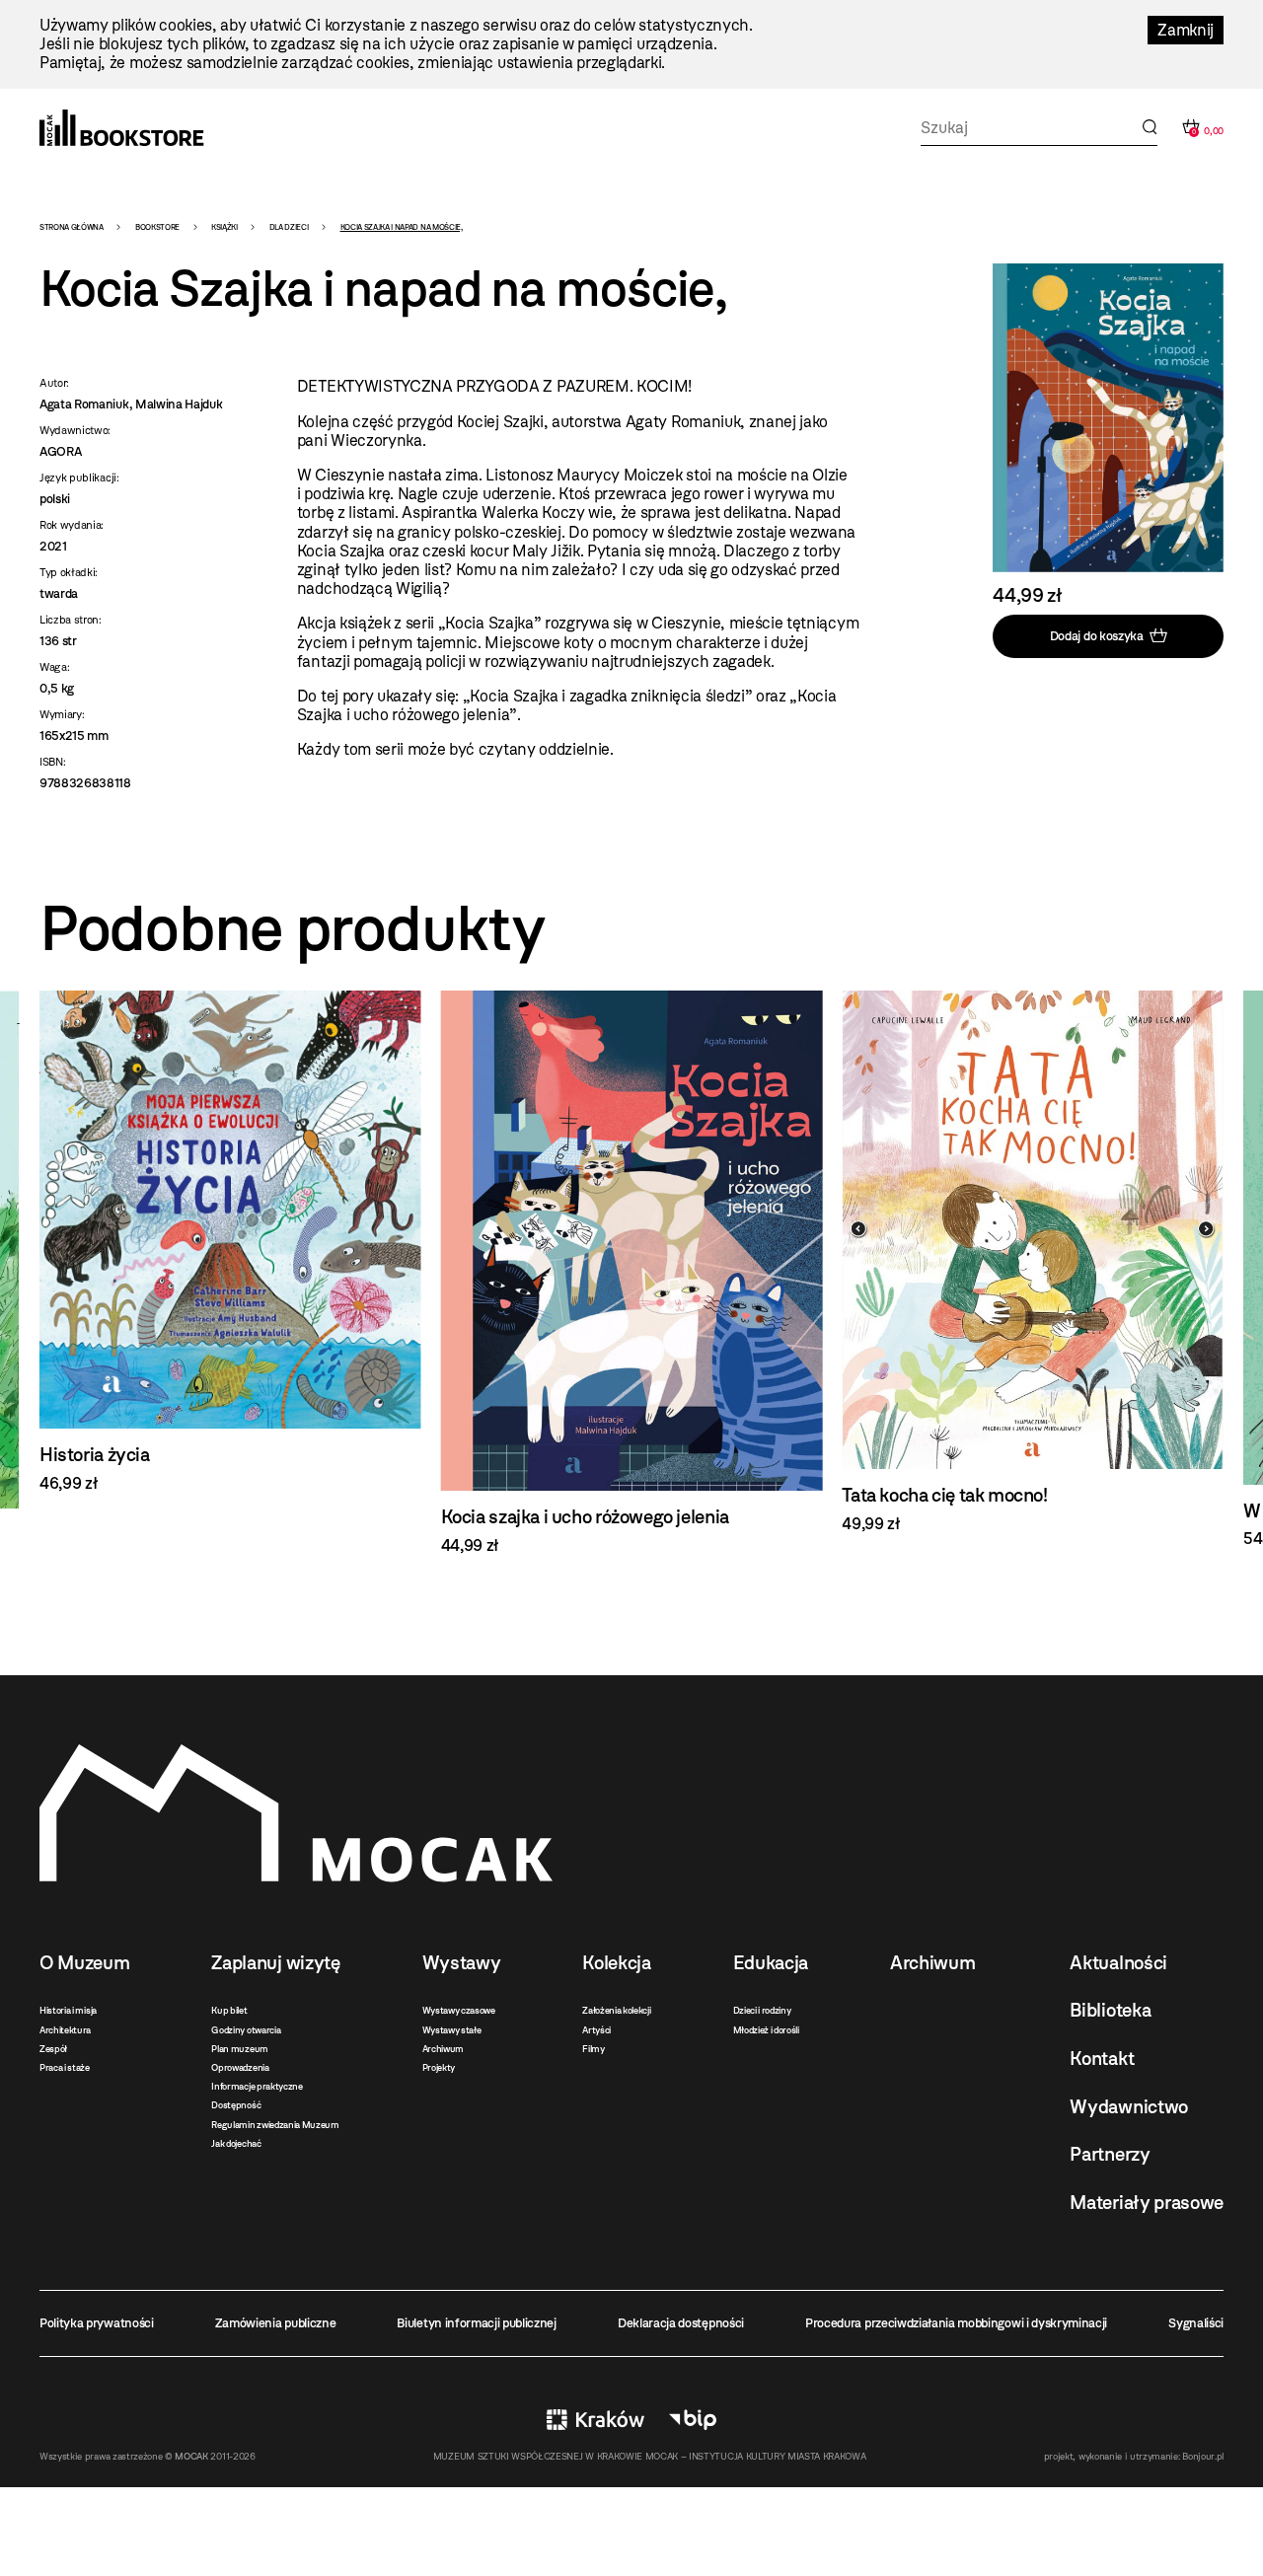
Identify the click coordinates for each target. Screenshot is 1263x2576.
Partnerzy (1110, 2154)
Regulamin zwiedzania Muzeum (275, 2125)
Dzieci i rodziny (762, 2010)
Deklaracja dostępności (681, 2323)
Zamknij (1186, 30)
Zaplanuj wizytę (275, 1963)
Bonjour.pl (1203, 2456)
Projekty (439, 2067)
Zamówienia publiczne (276, 2323)
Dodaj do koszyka (1097, 636)
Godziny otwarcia (246, 2030)
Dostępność (236, 2105)
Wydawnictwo (1128, 2107)
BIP (693, 2419)
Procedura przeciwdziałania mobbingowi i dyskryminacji (956, 2323)
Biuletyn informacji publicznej (476, 2323)
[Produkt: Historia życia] (230, 1242)
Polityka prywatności (97, 2323)
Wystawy (462, 1963)
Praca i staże (65, 2067)
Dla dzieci (289, 227)
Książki (224, 227)
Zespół (53, 2049)
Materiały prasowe (1147, 2203)
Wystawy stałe (452, 2030)
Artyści (596, 2030)
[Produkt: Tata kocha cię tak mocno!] (1033, 1262)
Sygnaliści (1196, 2323)
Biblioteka (1110, 2010)
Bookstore (157, 227)
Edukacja (771, 1963)
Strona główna (72, 227)
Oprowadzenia (240, 2067)
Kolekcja (616, 1963)
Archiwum (443, 2049)
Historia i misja (68, 2010)
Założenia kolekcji (616, 2010)
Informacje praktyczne (257, 2086)
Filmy (593, 2049)
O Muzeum (84, 1963)
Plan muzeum (239, 2049)
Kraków (595, 2419)
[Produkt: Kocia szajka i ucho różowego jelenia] (632, 1273)
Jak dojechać (236, 2143)
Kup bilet (229, 2010)
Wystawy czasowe (459, 2010)
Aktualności (1118, 1963)
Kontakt (1102, 2059)
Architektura (65, 2030)
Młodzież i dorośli (766, 2030)
